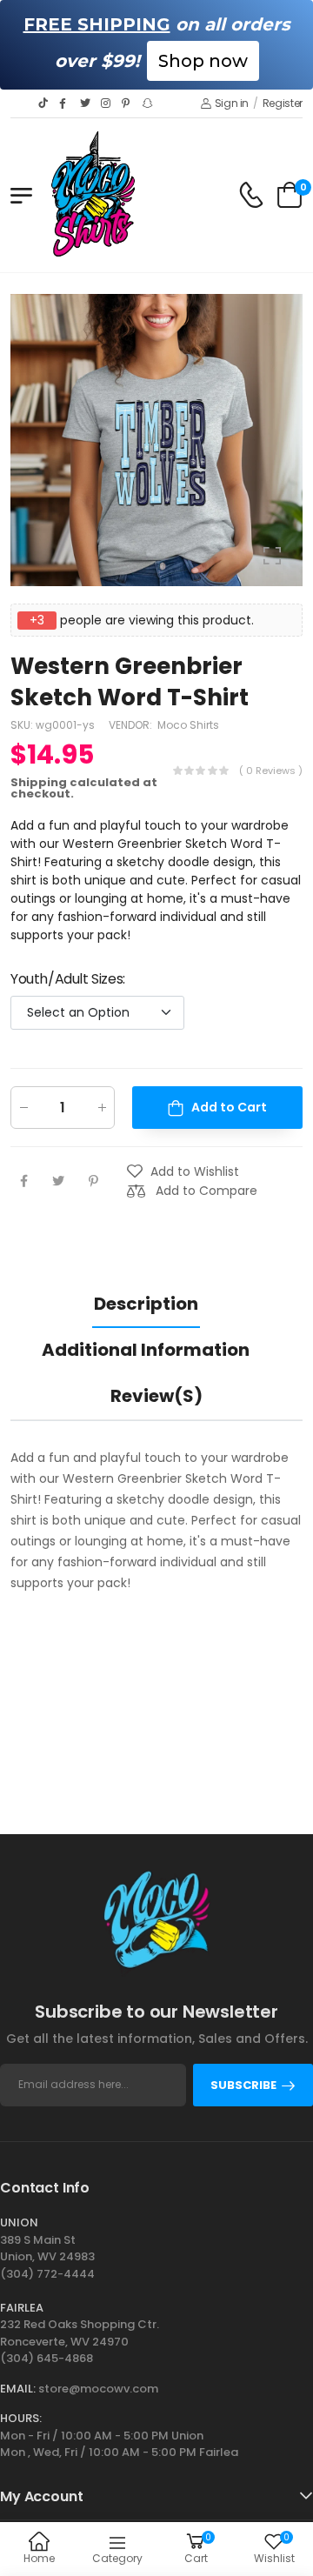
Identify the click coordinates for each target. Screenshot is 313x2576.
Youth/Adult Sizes (68, 978)
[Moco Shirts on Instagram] (107, 103)
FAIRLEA (22, 2308)
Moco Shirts (188, 724)
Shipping (39, 781)
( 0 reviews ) (271, 770)
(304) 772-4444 (47, 2274)
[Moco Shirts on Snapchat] (149, 103)
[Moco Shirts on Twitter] (86, 103)
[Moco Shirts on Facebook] (65, 103)
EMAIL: (18, 2389)
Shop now (203, 61)
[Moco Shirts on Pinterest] (128, 103)
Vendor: (132, 724)
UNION (19, 2222)
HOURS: (21, 2418)
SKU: (23, 724)
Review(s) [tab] (156, 1396)
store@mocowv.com (98, 2389)
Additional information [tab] (146, 1350)
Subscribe (243, 2085)
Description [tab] (146, 1304)
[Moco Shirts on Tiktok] (44, 103)
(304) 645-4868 (47, 2358)
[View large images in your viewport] (272, 556)
